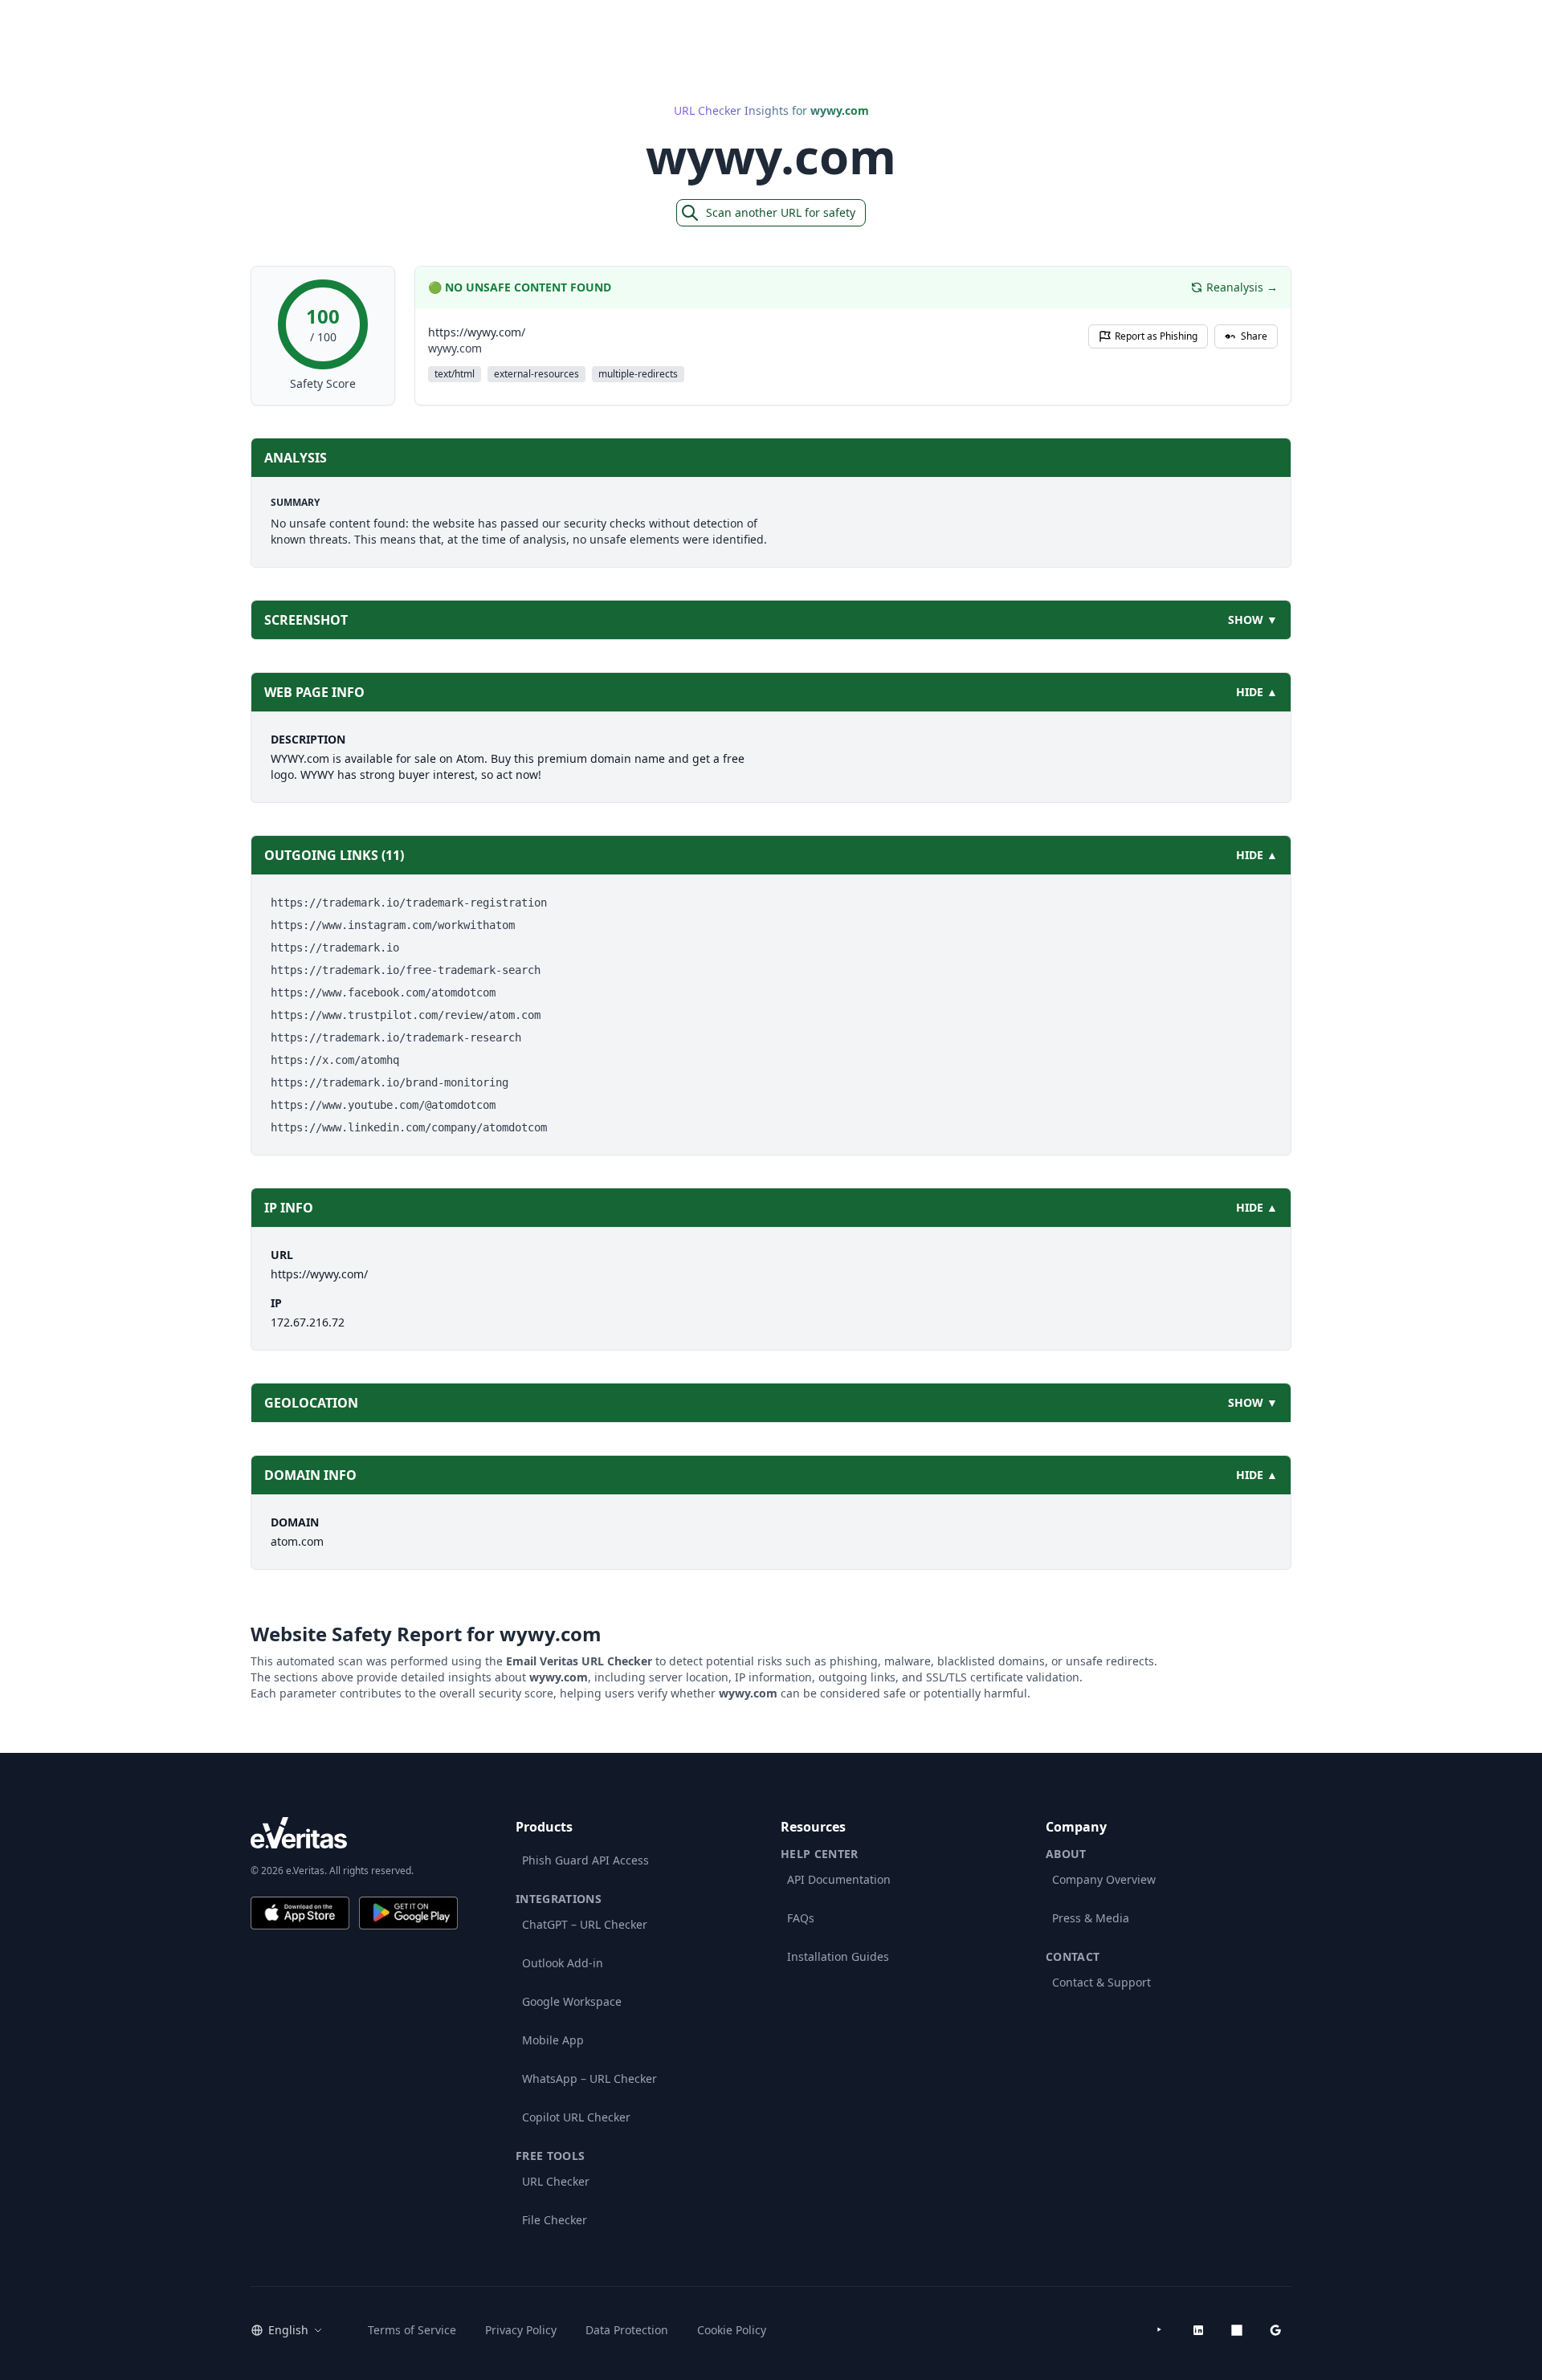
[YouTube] (1160, 2330)
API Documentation (839, 1879)
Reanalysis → (1242, 287)
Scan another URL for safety (781, 212)
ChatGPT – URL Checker (585, 1924)
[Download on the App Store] (300, 1913)
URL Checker (556, 2181)
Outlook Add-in (563, 1963)
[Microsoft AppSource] (1237, 2330)
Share (1254, 336)
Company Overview (1104, 1879)
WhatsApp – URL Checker (589, 2078)
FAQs (801, 1918)
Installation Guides (838, 1956)
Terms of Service (412, 2330)
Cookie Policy (732, 2330)
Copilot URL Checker (576, 2117)
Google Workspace (572, 2001)
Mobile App (553, 2040)
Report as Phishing (1156, 336)
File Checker (555, 2220)
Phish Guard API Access (585, 1860)
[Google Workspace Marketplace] (1275, 2330)
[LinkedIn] (1198, 2330)
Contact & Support (1101, 1982)
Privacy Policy (521, 2330)
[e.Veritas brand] (354, 1833)
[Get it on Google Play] (408, 1913)
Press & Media (1091, 1918)
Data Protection (627, 2330)
